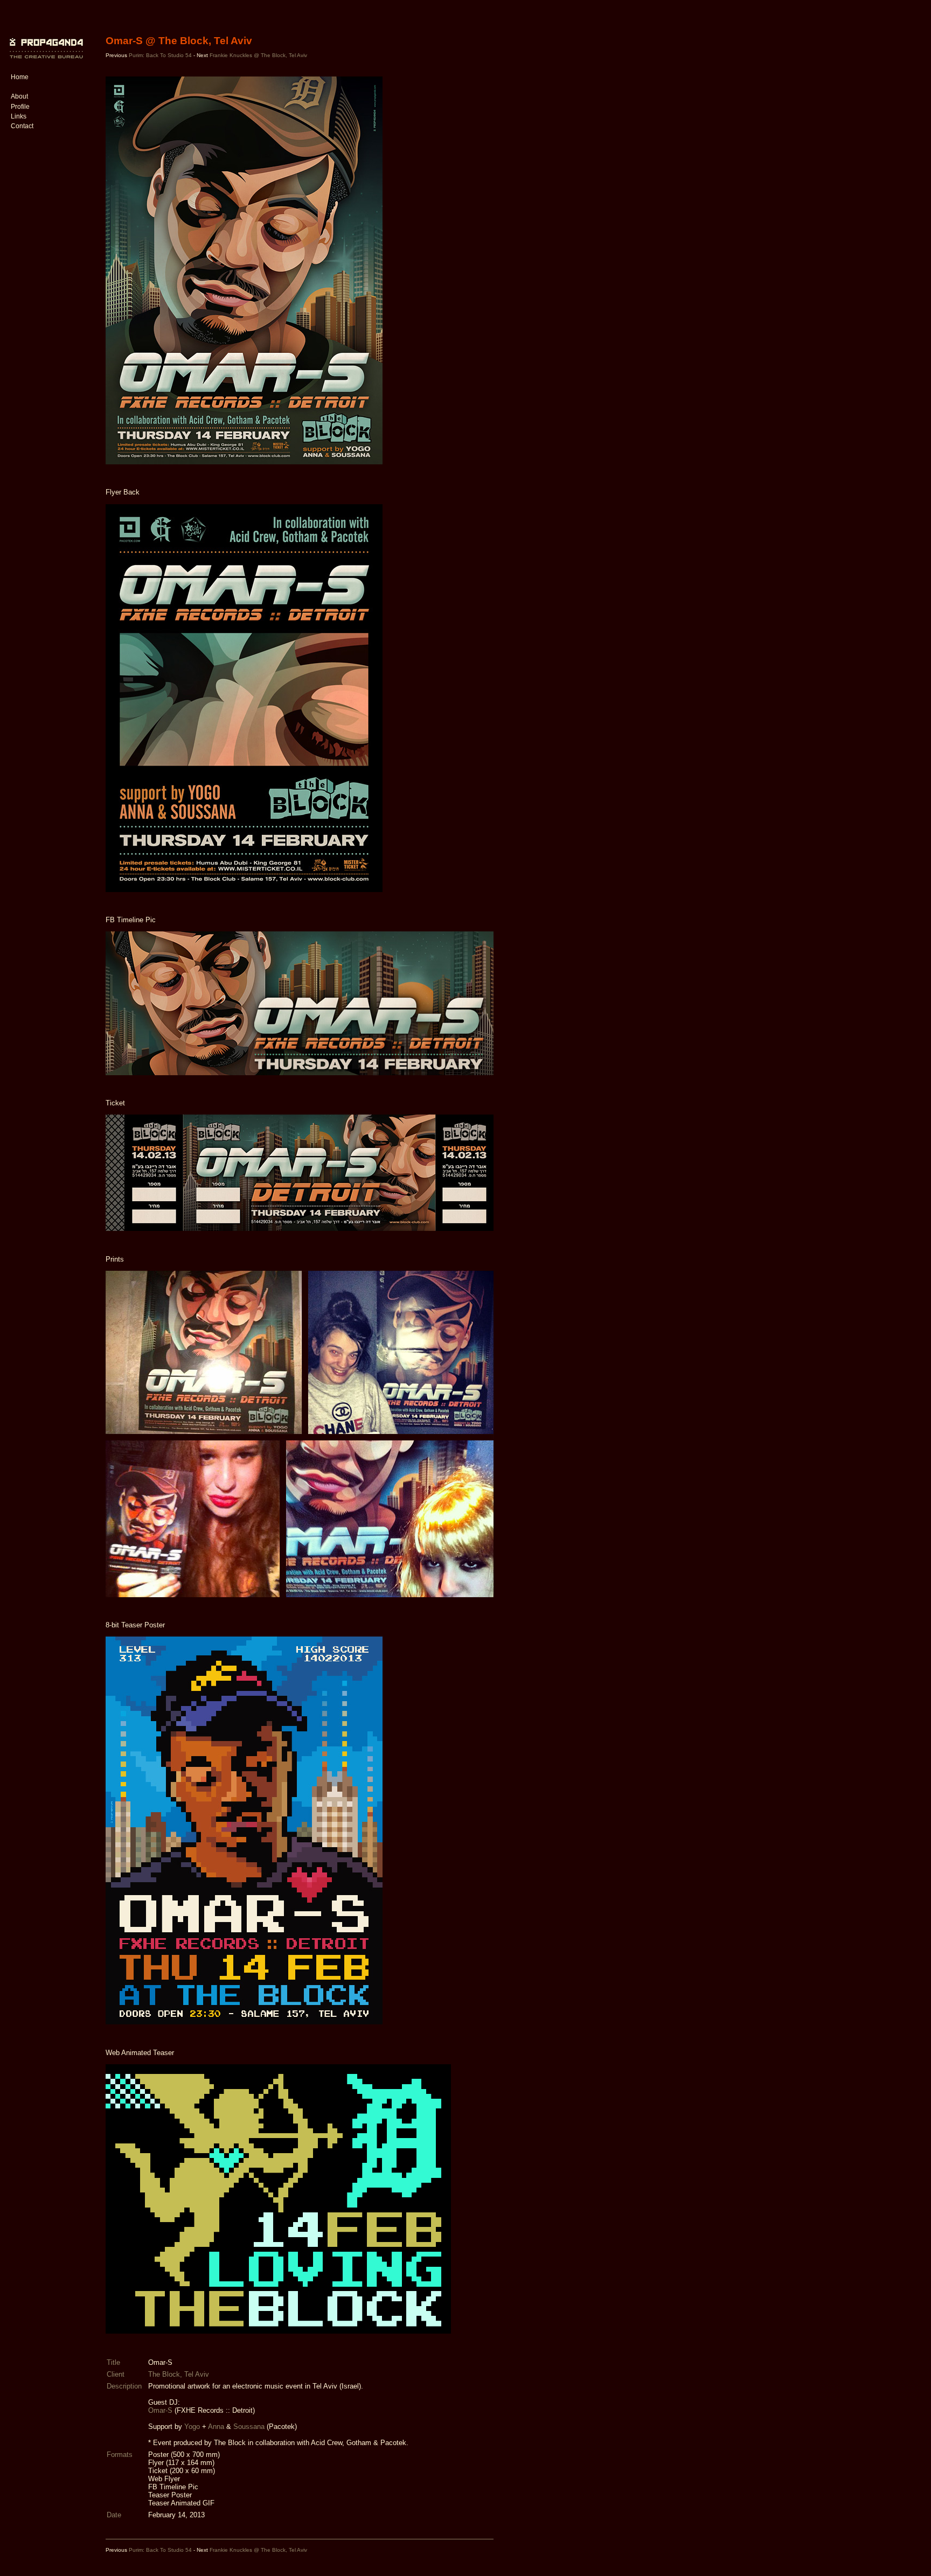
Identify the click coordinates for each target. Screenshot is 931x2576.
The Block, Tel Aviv (179, 2374)
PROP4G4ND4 (45, 40)
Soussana (249, 2427)
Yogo (192, 2427)
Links (19, 116)
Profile (20, 107)
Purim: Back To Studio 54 (160, 55)
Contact (22, 126)
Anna (216, 2427)
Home (20, 77)
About (19, 96)
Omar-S (160, 2410)
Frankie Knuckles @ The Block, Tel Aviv (258, 55)
